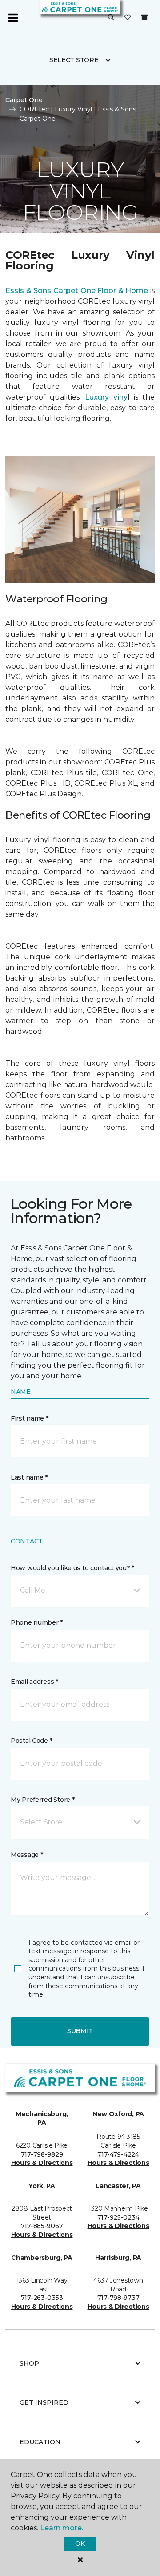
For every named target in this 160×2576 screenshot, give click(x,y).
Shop (29, 2363)
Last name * (29, 1477)
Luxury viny (106, 397)
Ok (80, 2544)
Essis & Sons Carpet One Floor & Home (77, 291)
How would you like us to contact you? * (72, 1568)
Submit (80, 2031)
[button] (111, 18)
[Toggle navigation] (13, 18)
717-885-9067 (42, 2226)
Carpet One (24, 100)
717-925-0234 (118, 2217)
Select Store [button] (74, 60)
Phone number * (37, 1622)
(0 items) (144, 17)
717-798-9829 (42, 2154)
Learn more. (62, 2528)
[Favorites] (128, 18)
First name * (30, 1418)
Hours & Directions (42, 2163)
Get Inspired (44, 2402)
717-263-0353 (42, 2298)
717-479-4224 (118, 2154)
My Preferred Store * (42, 1800)
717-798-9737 (118, 2298)
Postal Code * (31, 1741)
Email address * (34, 1682)
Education (40, 2442)
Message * (27, 1855)
